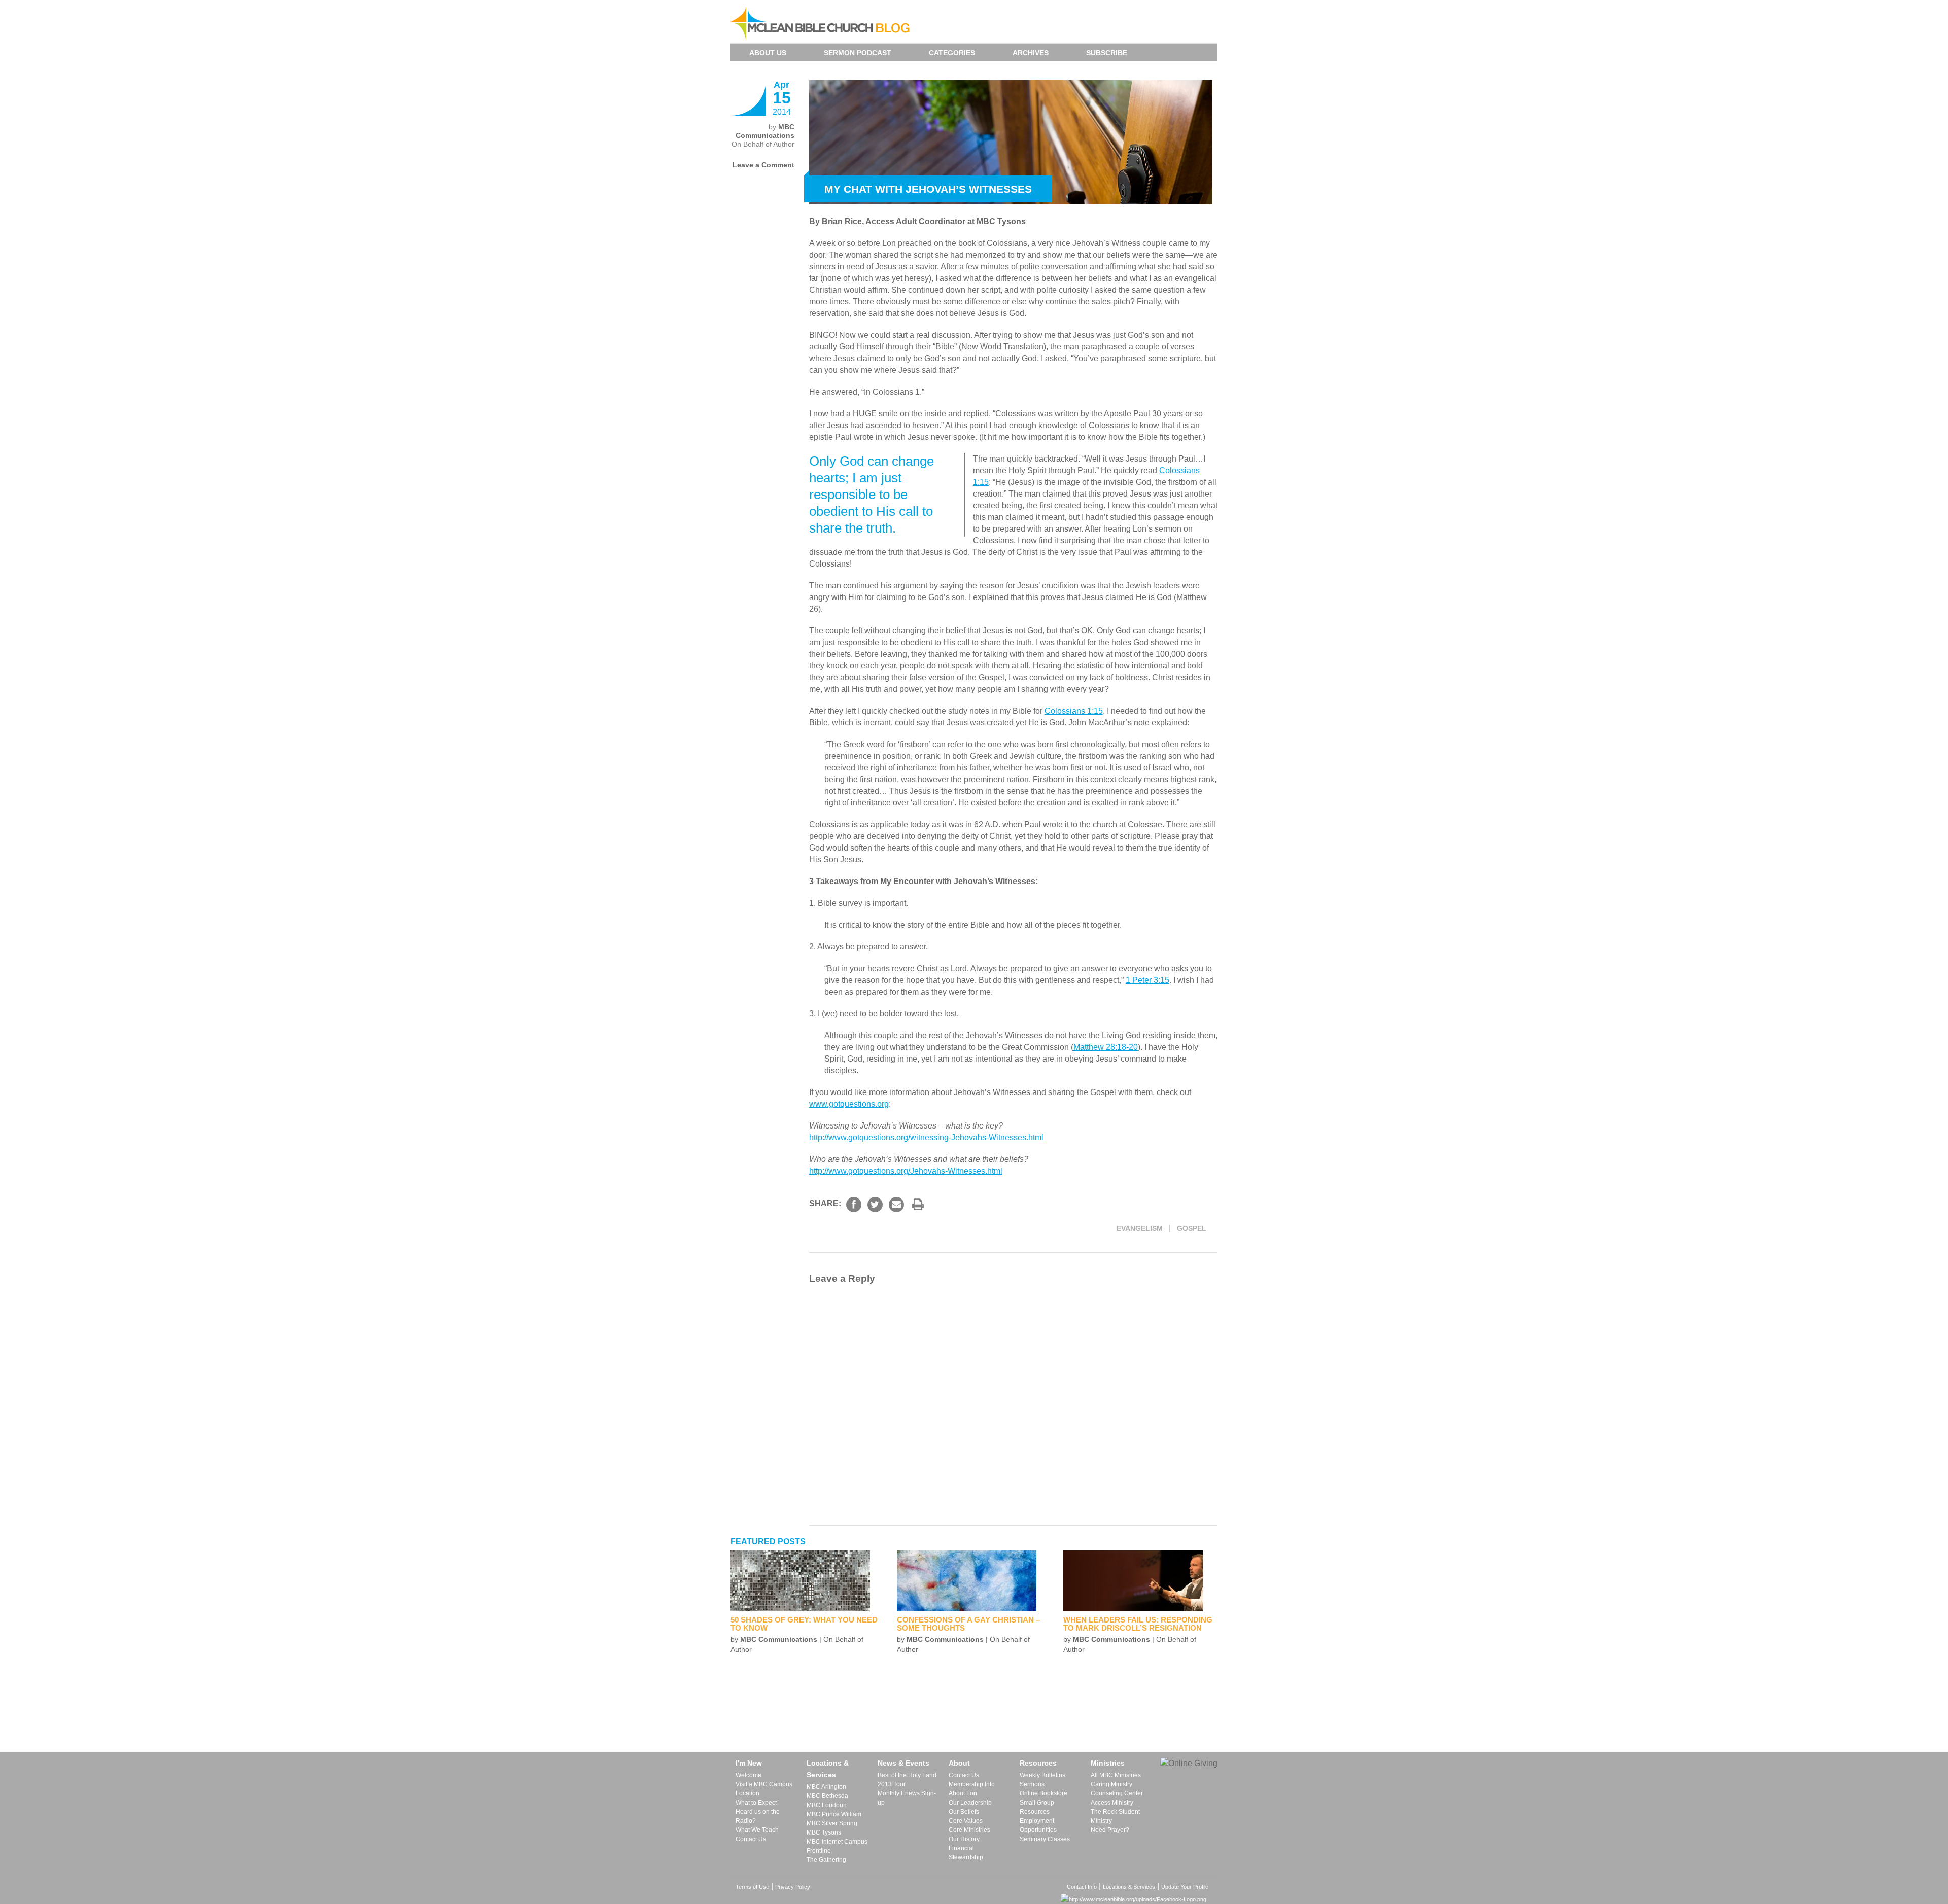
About (959, 1763)
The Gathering (826, 1860)
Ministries (1108, 1763)
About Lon (963, 1793)
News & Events (903, 1763)
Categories (952, 53)
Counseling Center (1117, 1793)
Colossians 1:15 (1074, 711)
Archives (1031, 53)
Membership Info (972, 1784)
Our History (964, 1839)
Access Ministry (1112, 1803)
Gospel (1192, 1228)
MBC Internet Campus (837, 1842)
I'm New (749, 1763)
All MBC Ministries (1116, 1775)
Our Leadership (970, 1803)
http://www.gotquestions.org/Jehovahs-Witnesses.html (906, 1171)
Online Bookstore (1043, 1793)
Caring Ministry (1111, 1784)
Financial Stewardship (966, 1853)
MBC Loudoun (827, 1805)
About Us (768, 53)
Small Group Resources (1037, 1807)
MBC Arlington (826, 1787)
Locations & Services (828, 1769)
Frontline (819, 1851)
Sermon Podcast (858, 53)
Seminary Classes (1045, 1839)
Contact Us (751, 1839)
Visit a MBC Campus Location (764, 1789)
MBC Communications (765, 131)
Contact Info (1082, 1887)
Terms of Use (752, 1887)
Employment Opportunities (1038, 1825)
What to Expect (756, 1803)
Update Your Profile (1185, 1887)
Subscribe (1107, 53)
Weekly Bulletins (1042, 1775)
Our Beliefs (964, 1812)
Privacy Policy (793, 1887)
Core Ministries (969, 1830)
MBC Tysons (824, 1832)
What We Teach (757, 1830)
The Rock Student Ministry (1115, 1816)
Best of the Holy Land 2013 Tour (907, 1780)
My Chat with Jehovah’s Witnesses (928, 189)
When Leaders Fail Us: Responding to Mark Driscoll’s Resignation (1138, 1624)
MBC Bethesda (827, 1796)
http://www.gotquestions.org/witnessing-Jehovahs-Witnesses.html (926, 1137)
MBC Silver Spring (832, 1823)
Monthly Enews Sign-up (907, 1798)
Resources (1038, 1763)
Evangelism (1140, 1228)
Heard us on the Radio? (758, 1816)
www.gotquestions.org (849, 1104)
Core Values (966, 1821)
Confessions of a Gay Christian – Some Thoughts (968, 1624)
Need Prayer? (1110, 1830)
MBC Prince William (834, 1814)
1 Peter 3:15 (1147, 980)
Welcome (749, 1775)
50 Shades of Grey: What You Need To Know (804, 1624)
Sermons (1032, 1784)
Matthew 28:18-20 (1106, 1047)
